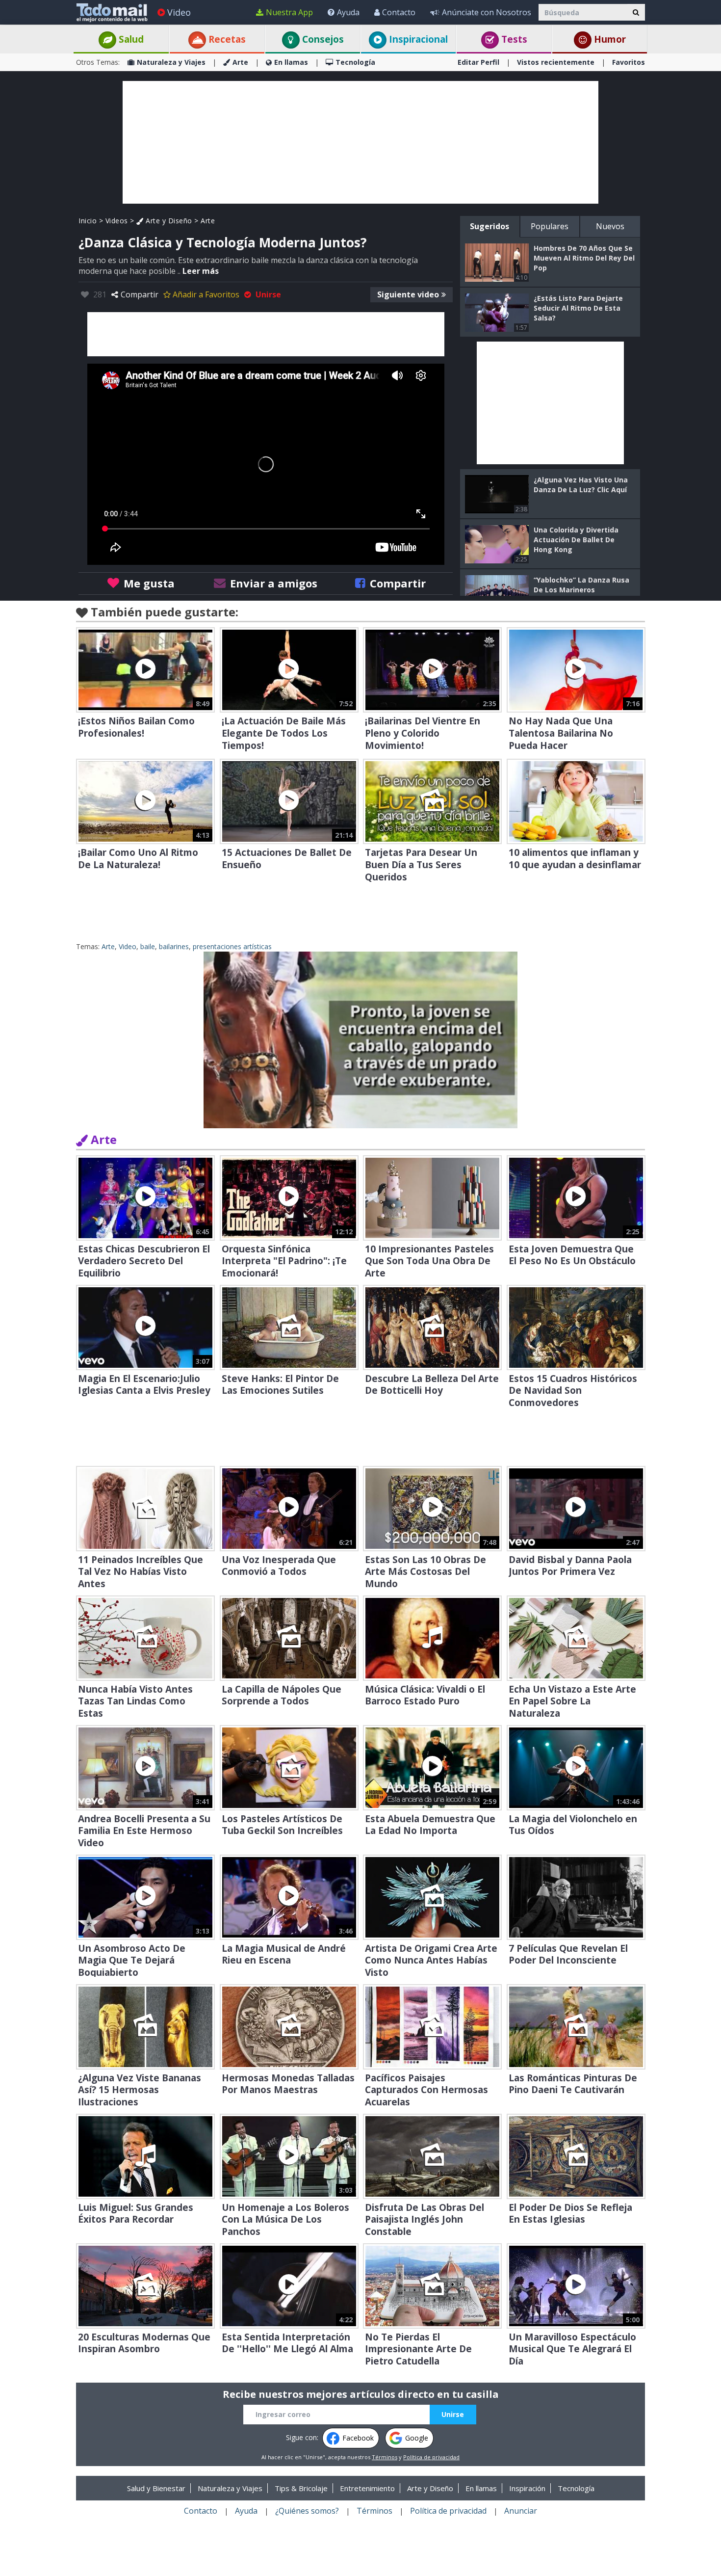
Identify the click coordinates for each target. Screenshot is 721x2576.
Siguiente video (408, 294)
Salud (130, 39)
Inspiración (527, 2488)
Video (179, 12)
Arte (240, 62)
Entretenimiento (367, 2488)
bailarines (174, 946)
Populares (550, 226)
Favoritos (629, 62)
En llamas (291, 62)
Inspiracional (417, 39)
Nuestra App (289, 12)
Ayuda (348, 12)
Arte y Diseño (168, 221)
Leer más (201, 271)
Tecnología (355, 62)
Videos (117, 221)
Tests (513, 39)
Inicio (88, 221)
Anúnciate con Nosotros (487, 12)
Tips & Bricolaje (301, 2488)
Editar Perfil (478, 62)
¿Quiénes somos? (307, 2511)
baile (148, 946)
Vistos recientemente (556, 62)
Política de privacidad (431, 2457)
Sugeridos (489, 226)
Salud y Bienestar (156, 2488)
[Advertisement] (360, 142)
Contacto (399, 12)
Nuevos (610, 226)
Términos (385, 2457)
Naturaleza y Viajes (171, 62)
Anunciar (521, 2511)
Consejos (322, 39)
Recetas (226, 39)
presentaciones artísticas (232, 946)
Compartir (140, 294)
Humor (609, 39)
